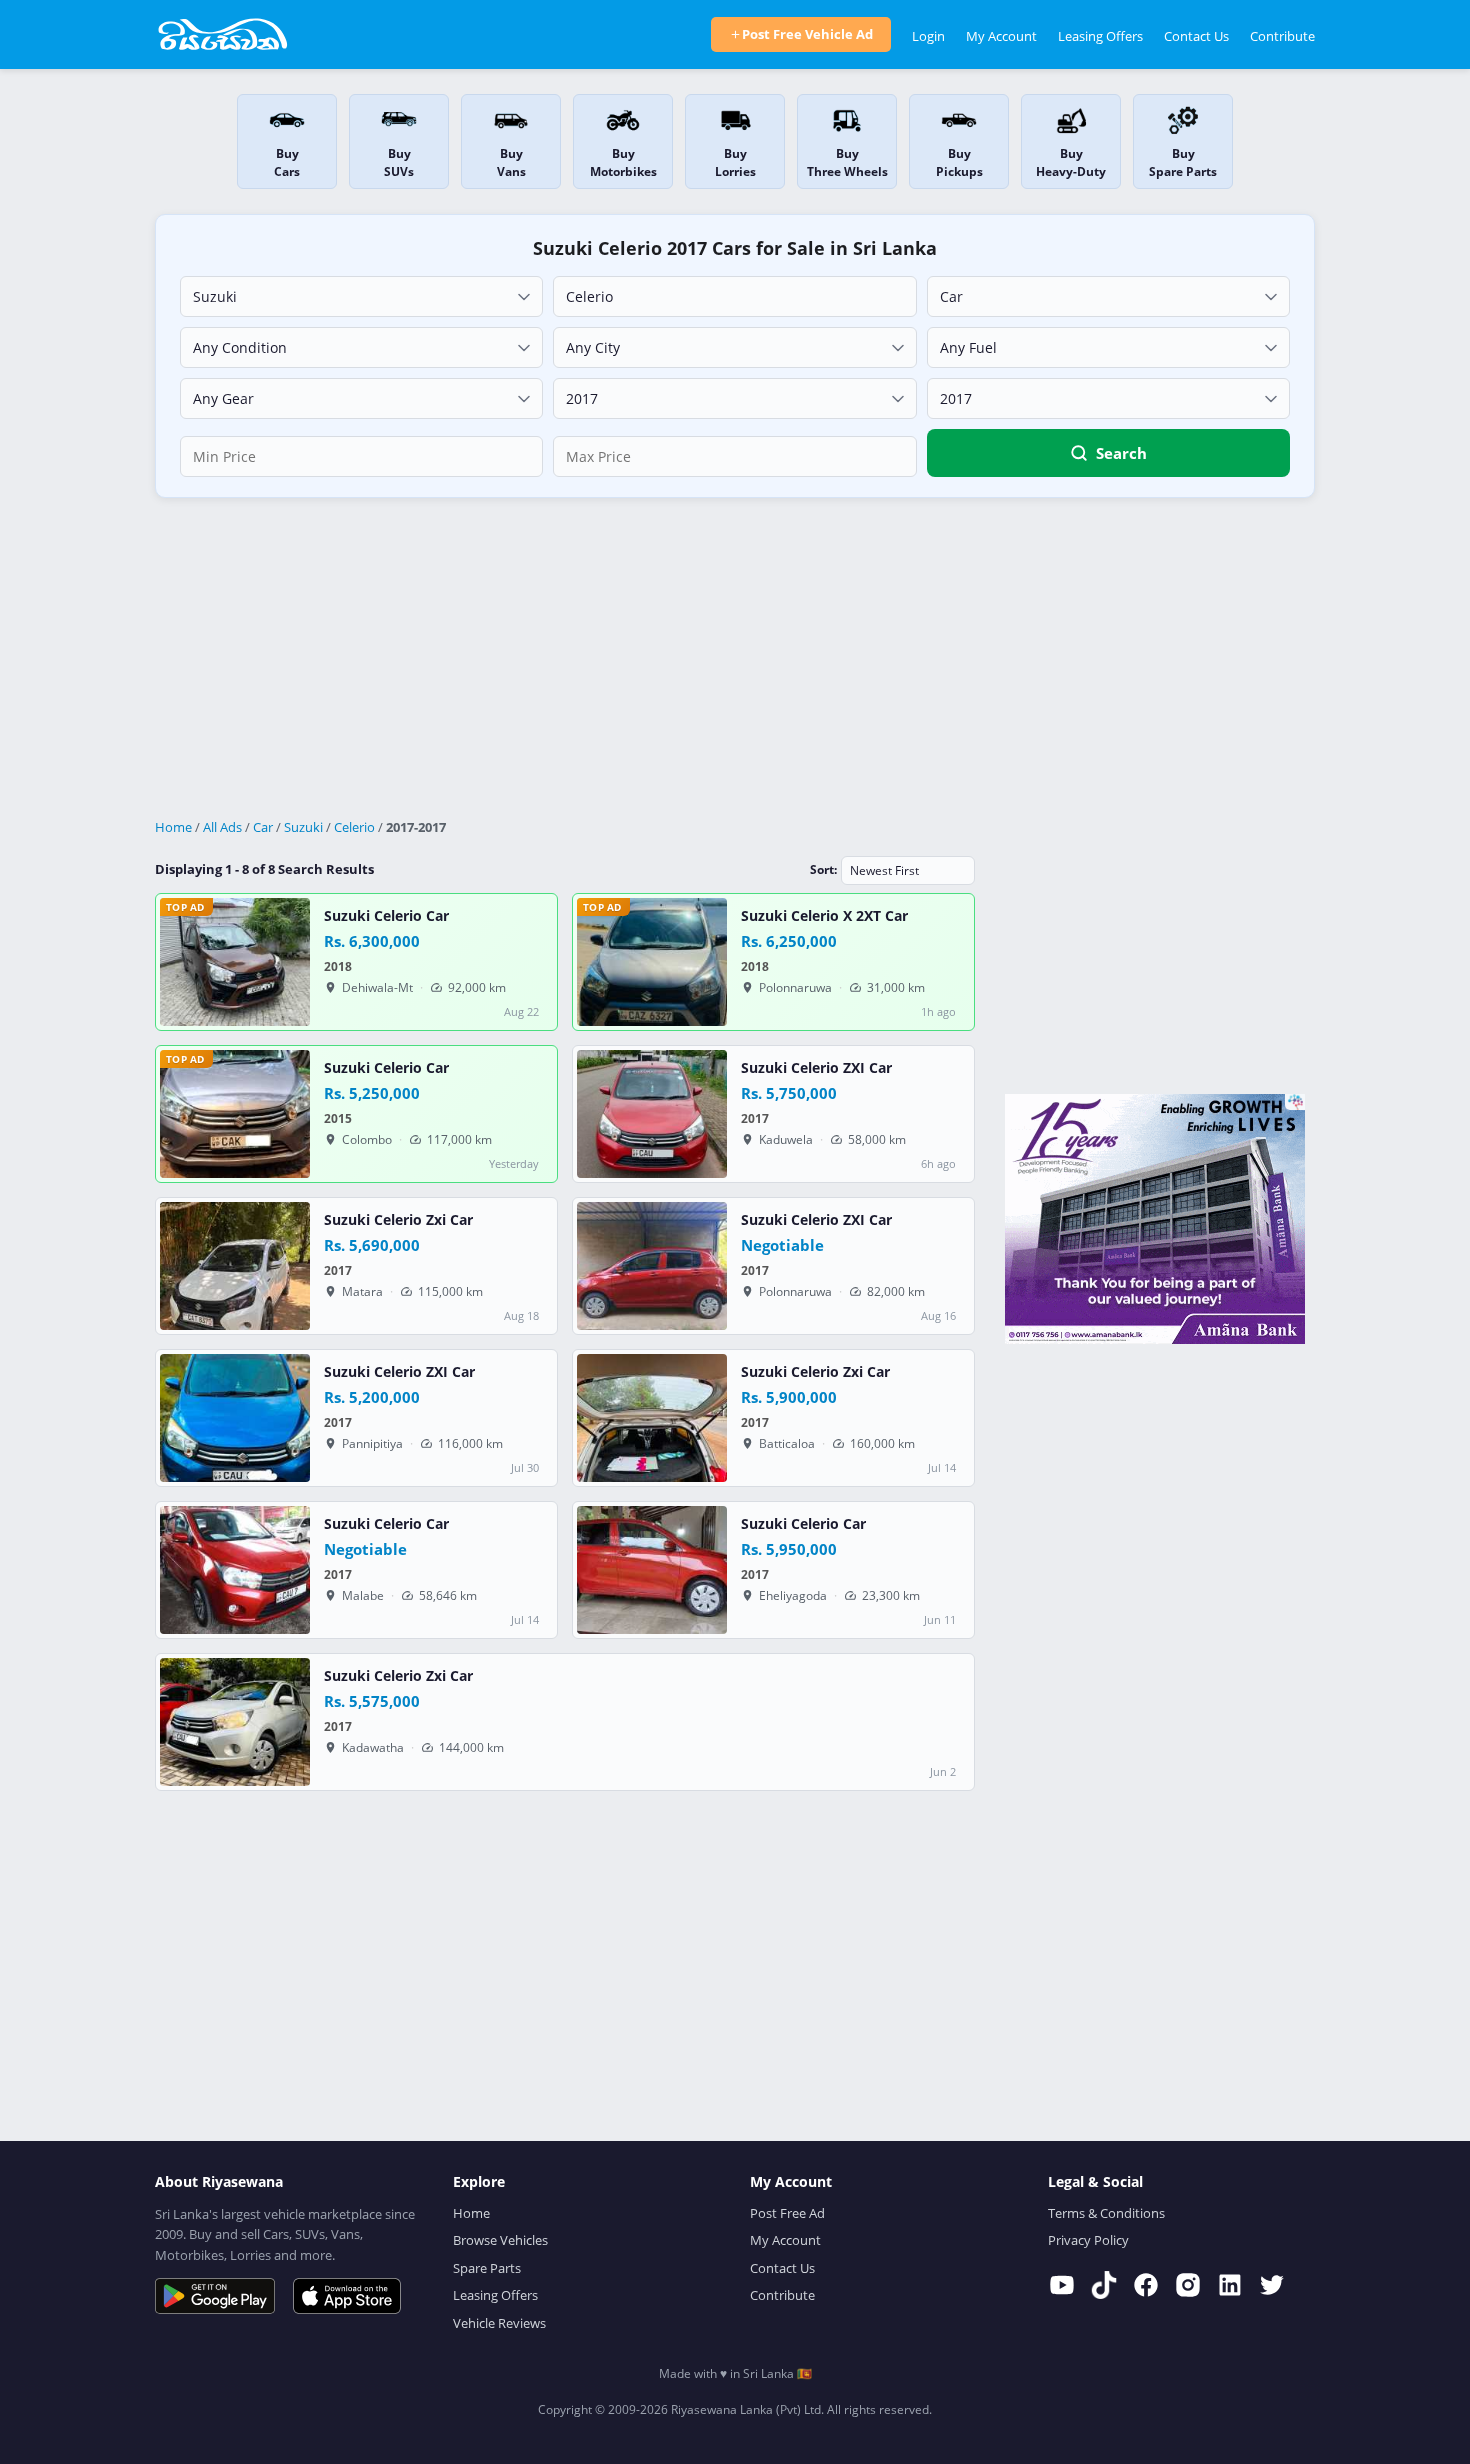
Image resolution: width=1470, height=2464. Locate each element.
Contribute (1282, 36)
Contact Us (1196, 36)
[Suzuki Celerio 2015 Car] (235, 1114)
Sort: (823, 869)
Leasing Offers (1100, 36)
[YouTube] (1062, 2285)
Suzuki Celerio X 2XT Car (824, 916)
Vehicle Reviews (499, 2323)
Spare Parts (487, 2268)
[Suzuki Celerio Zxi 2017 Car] (235, 1266)
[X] (1272, 2285)
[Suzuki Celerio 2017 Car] (235, 1570)
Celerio (354, 827)
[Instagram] (1188, 2285)
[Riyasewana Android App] (215, 2296)
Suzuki (303, 827)
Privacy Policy (1088, 2240)
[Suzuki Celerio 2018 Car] (235, 962)
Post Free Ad (787, 2213)
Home (173, 827)
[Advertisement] (735, 659)
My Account (1001, 36)
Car (263, 827)
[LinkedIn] (1230, 2285)
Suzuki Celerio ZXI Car (816, 1068)
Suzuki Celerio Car (386, 916)
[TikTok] (1104, 2285)
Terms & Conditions (1106, 2213)
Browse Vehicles (500, 2240)
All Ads (222, 827)
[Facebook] (1146, 2285)
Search (1121, 453)
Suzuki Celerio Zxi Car (398, 1220)
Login (928, 36)
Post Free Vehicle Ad (807, 34)
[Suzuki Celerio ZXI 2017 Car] (652, 1114)
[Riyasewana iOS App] (347, 2296)
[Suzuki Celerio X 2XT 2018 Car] (652, 962)
